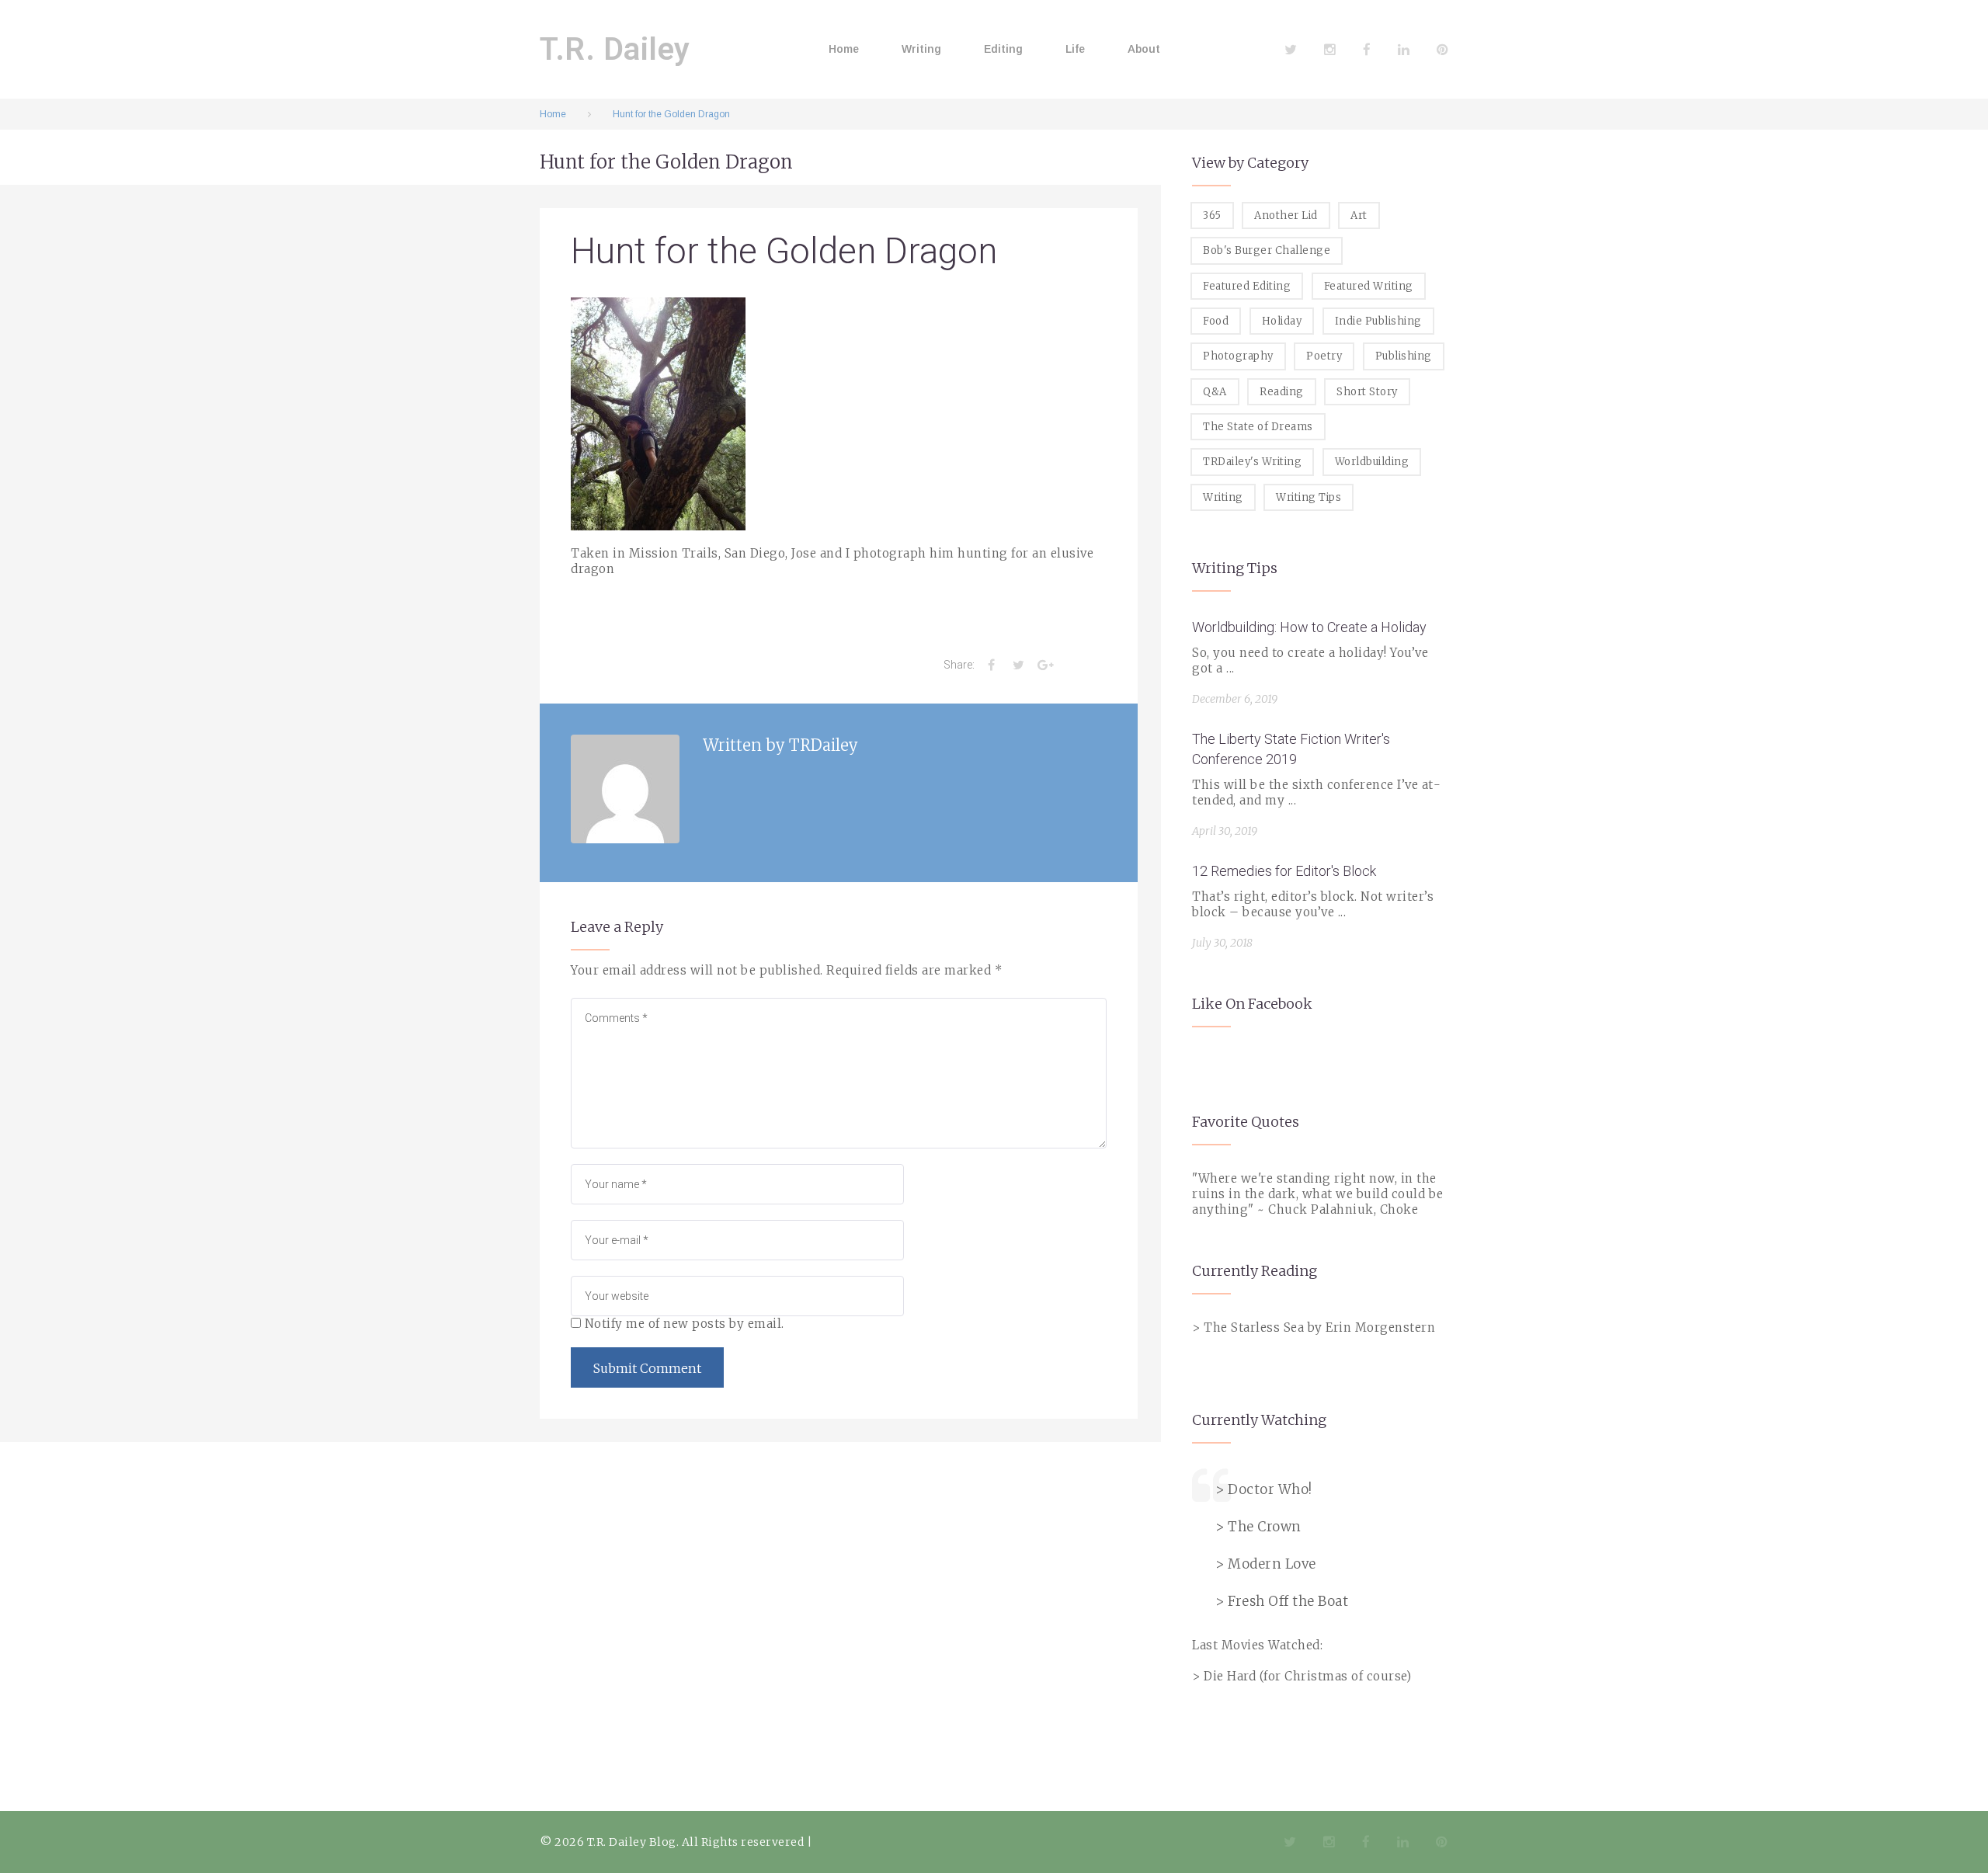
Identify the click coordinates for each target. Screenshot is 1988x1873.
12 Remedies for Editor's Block (1284, 871)
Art (1359, 215)
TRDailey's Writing (1252, 462)
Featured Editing (1247, 286)
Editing (1003, 49)
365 (1212, 215)
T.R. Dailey (615, 49)
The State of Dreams (1258, 427)
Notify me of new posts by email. (685, 1324)
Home (844, 49)
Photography (1238, 356)
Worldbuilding (1372, 462)
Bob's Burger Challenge (1267, 250)
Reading (1282, 392)
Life (1075, 49)
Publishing (1404, 356)
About (1144, 49)
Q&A (1215, 392)
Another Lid (1286, 215)
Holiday (1282, 321)
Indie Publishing (1378, 321)
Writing (921, 49)
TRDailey (824, 745)
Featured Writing (1369, 286)
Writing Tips (1309, 497)
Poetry (1324, 356)
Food (1216, 321)
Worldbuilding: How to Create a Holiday (1309, 627)
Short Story (1367, 392)
